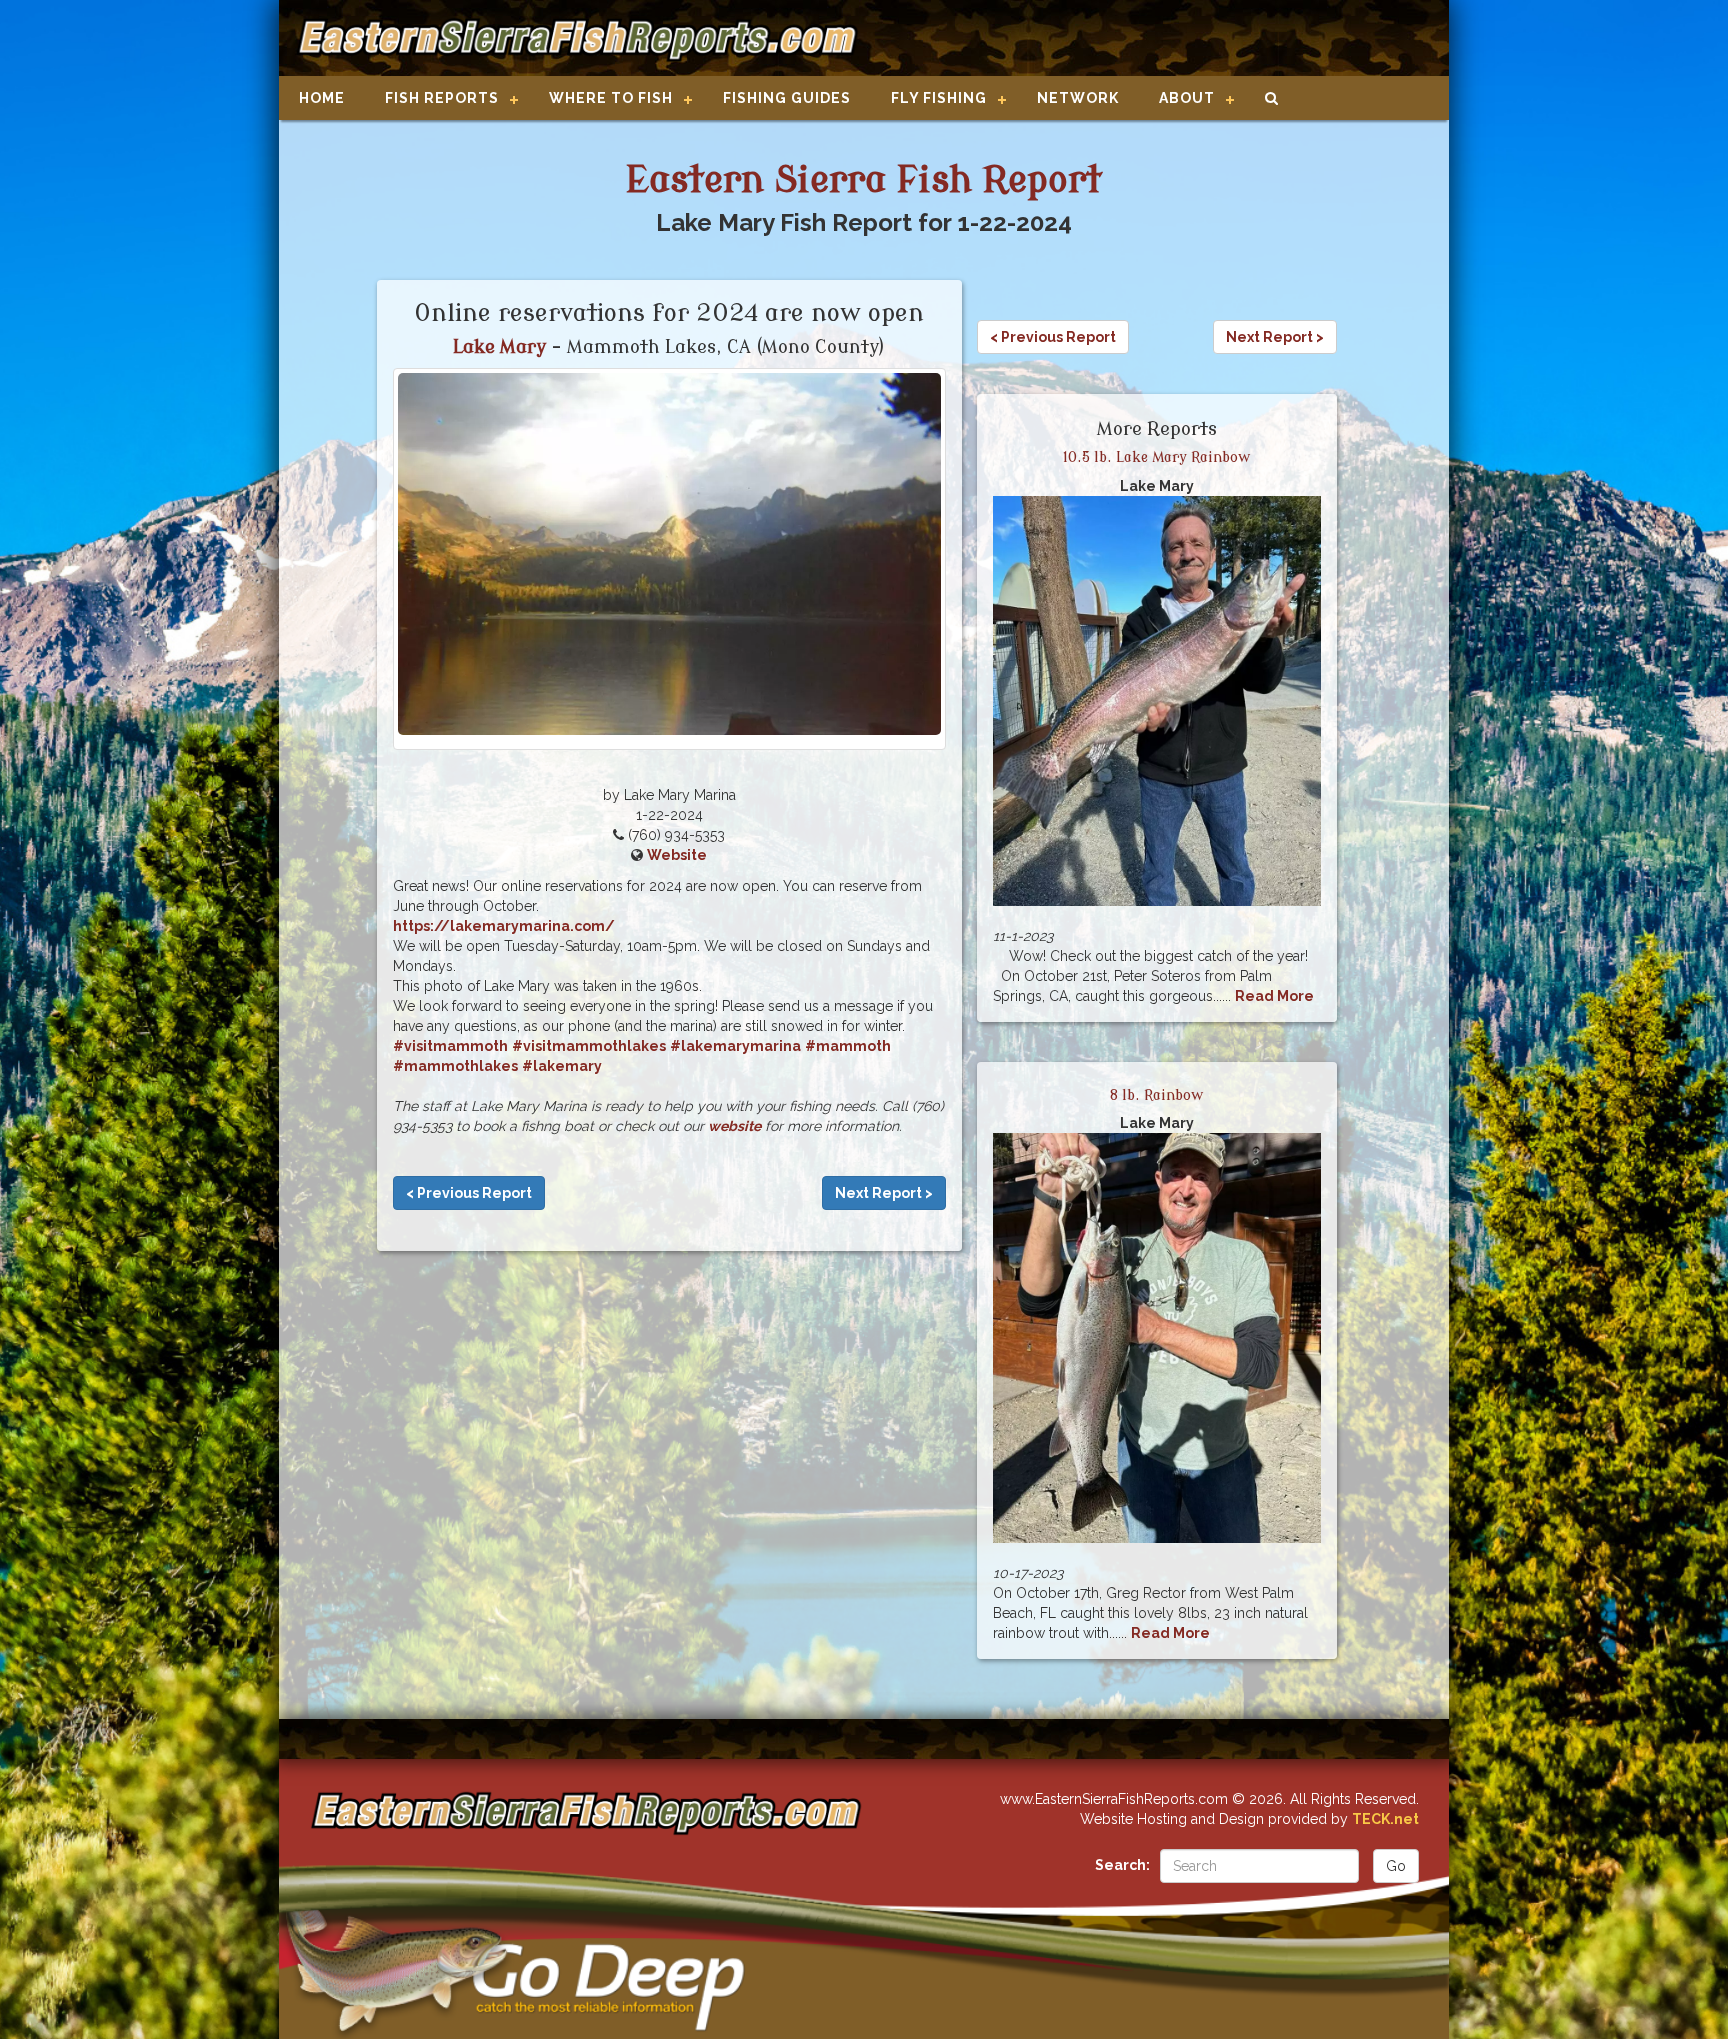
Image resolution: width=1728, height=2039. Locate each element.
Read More (1274, 996)
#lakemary (562, 1066)
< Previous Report (469, 1193)
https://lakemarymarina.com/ (504, 926)
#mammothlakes (455, 1066)
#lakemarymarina (735, 1046)
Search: (1122, 1865)
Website (677, 855)
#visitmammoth (450, 1046)
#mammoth (848, 1046)
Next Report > (884, 1193)
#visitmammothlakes (589, 1046)
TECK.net (1385, 1819)
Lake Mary (499, 347)
